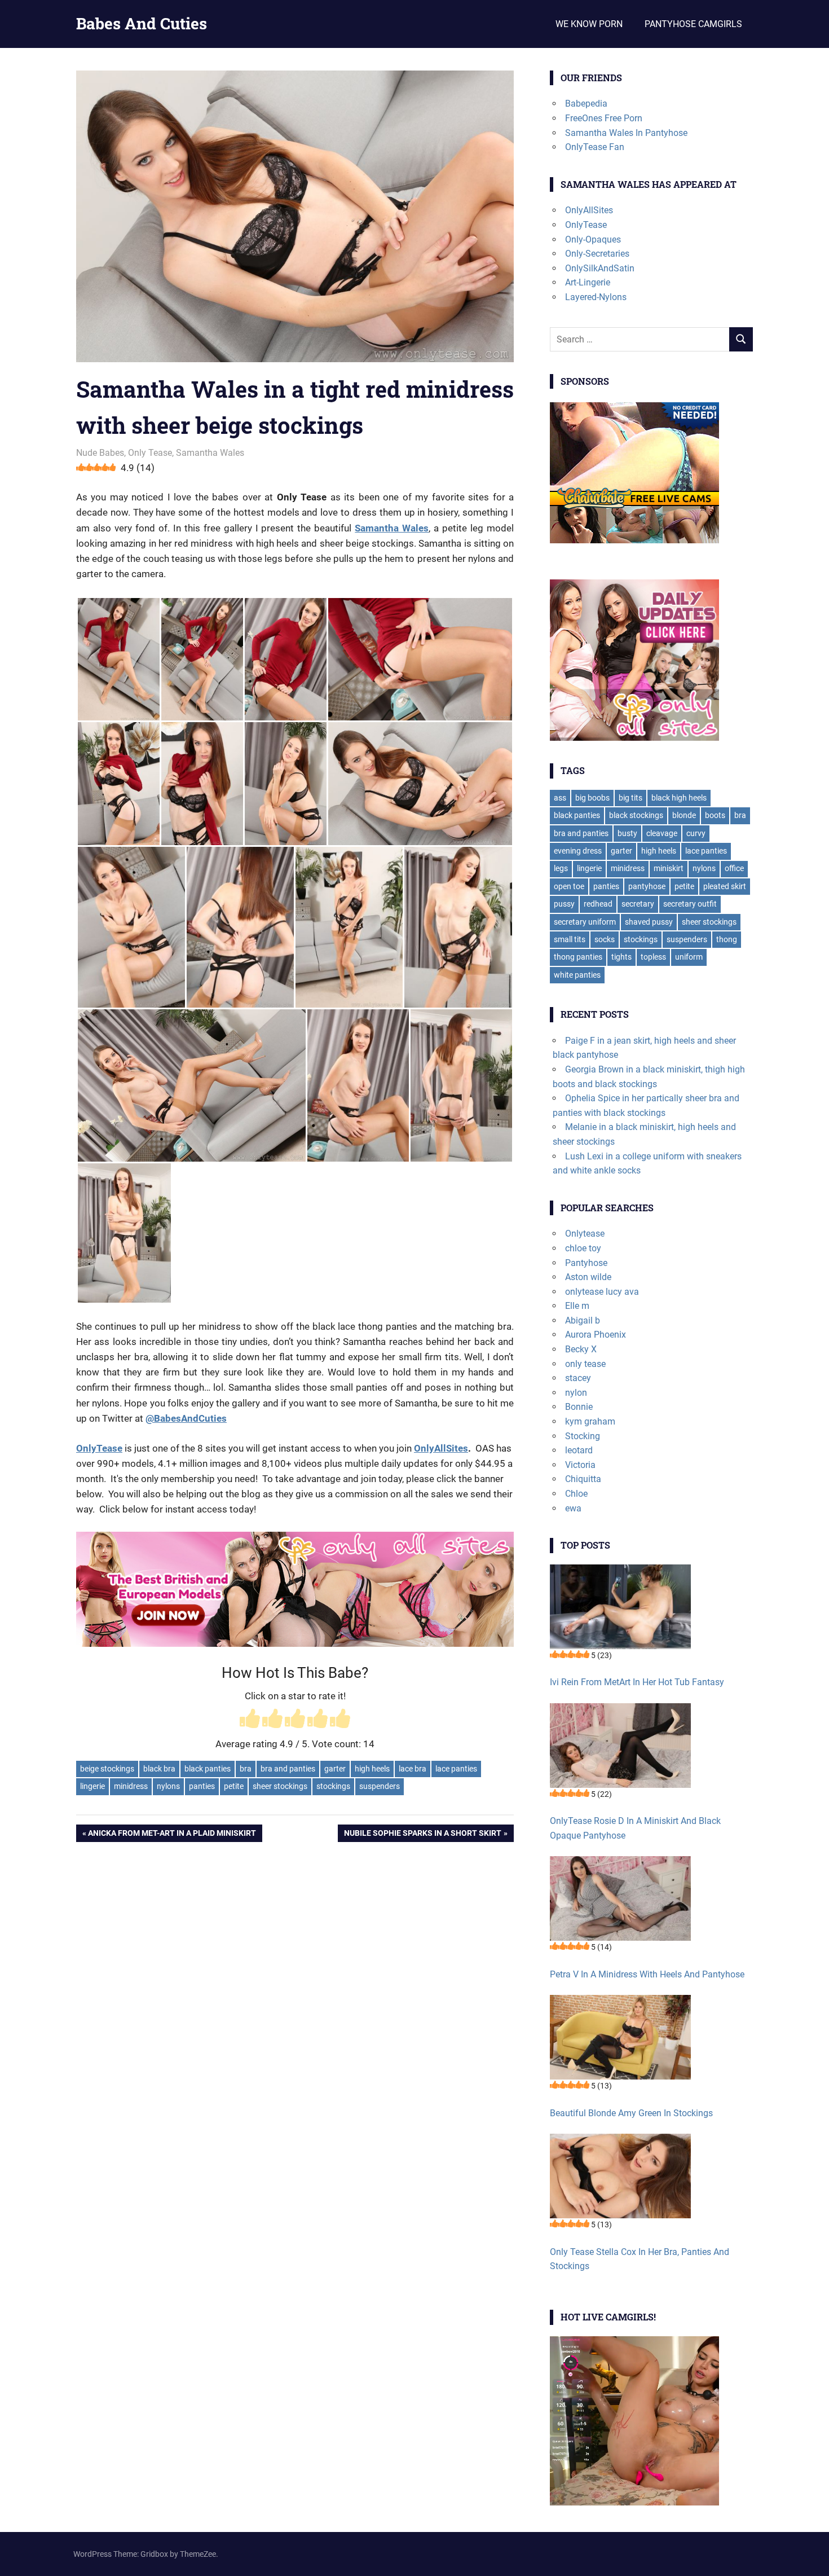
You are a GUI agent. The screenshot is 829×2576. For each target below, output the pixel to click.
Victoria (580, 1465)
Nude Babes (100, 453)
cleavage (662, 833)
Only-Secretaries (597, 254)
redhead (598, 904)
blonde (684, 815)
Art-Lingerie (588, 282)
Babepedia (586, 104)
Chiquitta (583, 1479)
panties (202, 1786)
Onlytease (585, 1234)
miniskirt (669, 868)
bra (246, 1769)
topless (653, 957)
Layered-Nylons (596, 297)
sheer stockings (280, 1786)
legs (561, 868)
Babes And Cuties (142, 23)
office (734, 868)
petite (234, 1786)
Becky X (581, 1349)
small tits (570, 939)
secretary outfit (690, 904)
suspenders (380, 1786)
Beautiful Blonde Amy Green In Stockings (631, 2113)
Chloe (576, 1494)
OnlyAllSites (441, 1448)
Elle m (577, 1306)
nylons (168, 1786)
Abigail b (583, 1320)
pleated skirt (725, 886)
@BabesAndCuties (186, 1418)
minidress (131, 1786)
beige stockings (107, 1769)
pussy (564, 904)
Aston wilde (588, 1277)
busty (627, 833)
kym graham (590, 1421)
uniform (689, 957)
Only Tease (150, 453)
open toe (569, 886)
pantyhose (647, 886)
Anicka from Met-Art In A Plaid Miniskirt (172, 1835)
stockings (333, 1786)
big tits (630, 798)
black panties (208, 1769)
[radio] (250, 1720)
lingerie (92, 1786)
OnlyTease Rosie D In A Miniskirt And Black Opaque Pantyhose (635, 1828)
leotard (579, 1450)
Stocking (583, 1436)
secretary (638, 904)
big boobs (592, 798)
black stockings (636, 815)
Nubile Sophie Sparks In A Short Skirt (422, 1835)
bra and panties (288, 1769)
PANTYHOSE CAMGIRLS (693, 24)
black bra (159, 1769)
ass (560, 798)
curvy (696, 833)
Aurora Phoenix (596, 1335)
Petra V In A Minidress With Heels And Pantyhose (647, 1974)
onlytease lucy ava (602, 1292)
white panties (577, 975)
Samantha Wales (210, 453)
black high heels (679, 798)
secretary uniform (585, 922)
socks (605, 939)
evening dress (578, 851)
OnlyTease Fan (595, 147)
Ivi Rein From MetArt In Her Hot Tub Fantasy (637, 1682)
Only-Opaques (593, 239)
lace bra (413, 1769)
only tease (585, 1364)
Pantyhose (586, 1263)
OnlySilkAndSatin (600, 268)
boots (715, 815)
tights (621, 957)
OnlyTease (586, 225)
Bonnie (579, 1407)
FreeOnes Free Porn (604, 118)
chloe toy (583, 1248)
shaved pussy (649, 922)
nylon (576, 1393)
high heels (372, 1769)
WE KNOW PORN (589, 24)
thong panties (578, 957)
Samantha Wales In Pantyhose (626, 133)
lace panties (456, 1769)
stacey (578, 1378)
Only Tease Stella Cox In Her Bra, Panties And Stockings (640, 2259)
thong (727, 939)
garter (335, 1769)
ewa (573, 1508)
